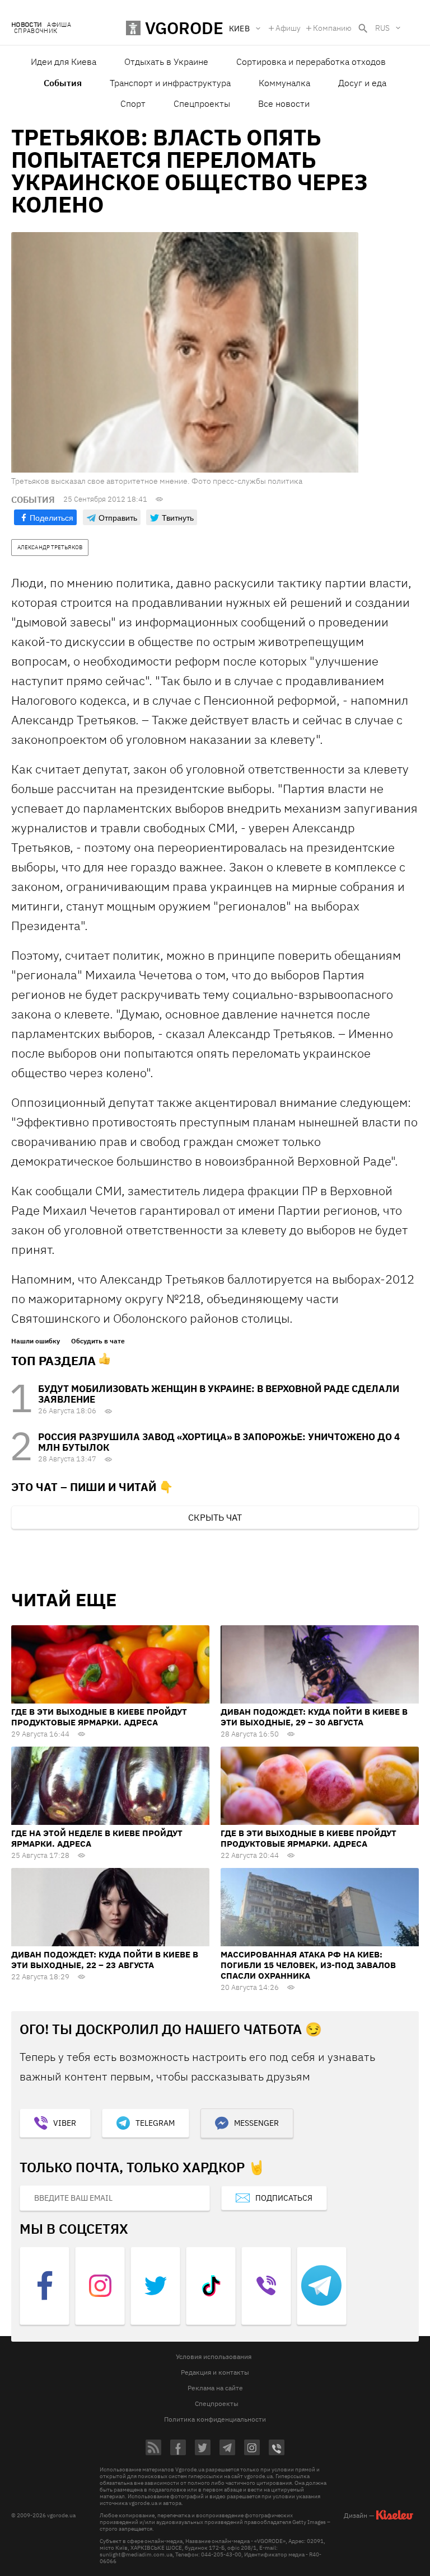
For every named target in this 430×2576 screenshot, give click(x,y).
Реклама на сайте (215, 2388)
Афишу (288, 28)
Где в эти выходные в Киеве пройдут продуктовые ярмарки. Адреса (99, 1717)
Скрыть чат (215, 1517)
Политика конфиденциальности (215, 2419)
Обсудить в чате (98, 1341)
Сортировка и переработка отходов (311, 62)
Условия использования (214, 2356)
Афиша (59, 25)
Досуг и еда (362, 83)
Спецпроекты (202, 103)
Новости (26, 25)
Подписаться (284, 2198)
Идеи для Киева (64, 62)
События (63, 83)
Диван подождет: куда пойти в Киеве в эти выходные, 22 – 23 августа (105, 1960)
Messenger (256, 2123)
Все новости (284, 103)
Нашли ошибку (36, 1341)
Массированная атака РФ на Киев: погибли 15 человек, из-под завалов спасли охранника (308, 1965)
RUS (382, 28)
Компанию (332, 28)
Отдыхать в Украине (166, 62)
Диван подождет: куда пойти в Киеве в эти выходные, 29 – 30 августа (314, 1717)
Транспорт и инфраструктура (170, 83)
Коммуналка (284, 83)
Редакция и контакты (215, 2372)
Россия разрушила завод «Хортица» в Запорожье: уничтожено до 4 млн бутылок (219, 1442)
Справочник (36, 31)
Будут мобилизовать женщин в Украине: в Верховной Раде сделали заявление (219, 1394)
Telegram (155, 2123)
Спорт (133, 103)
